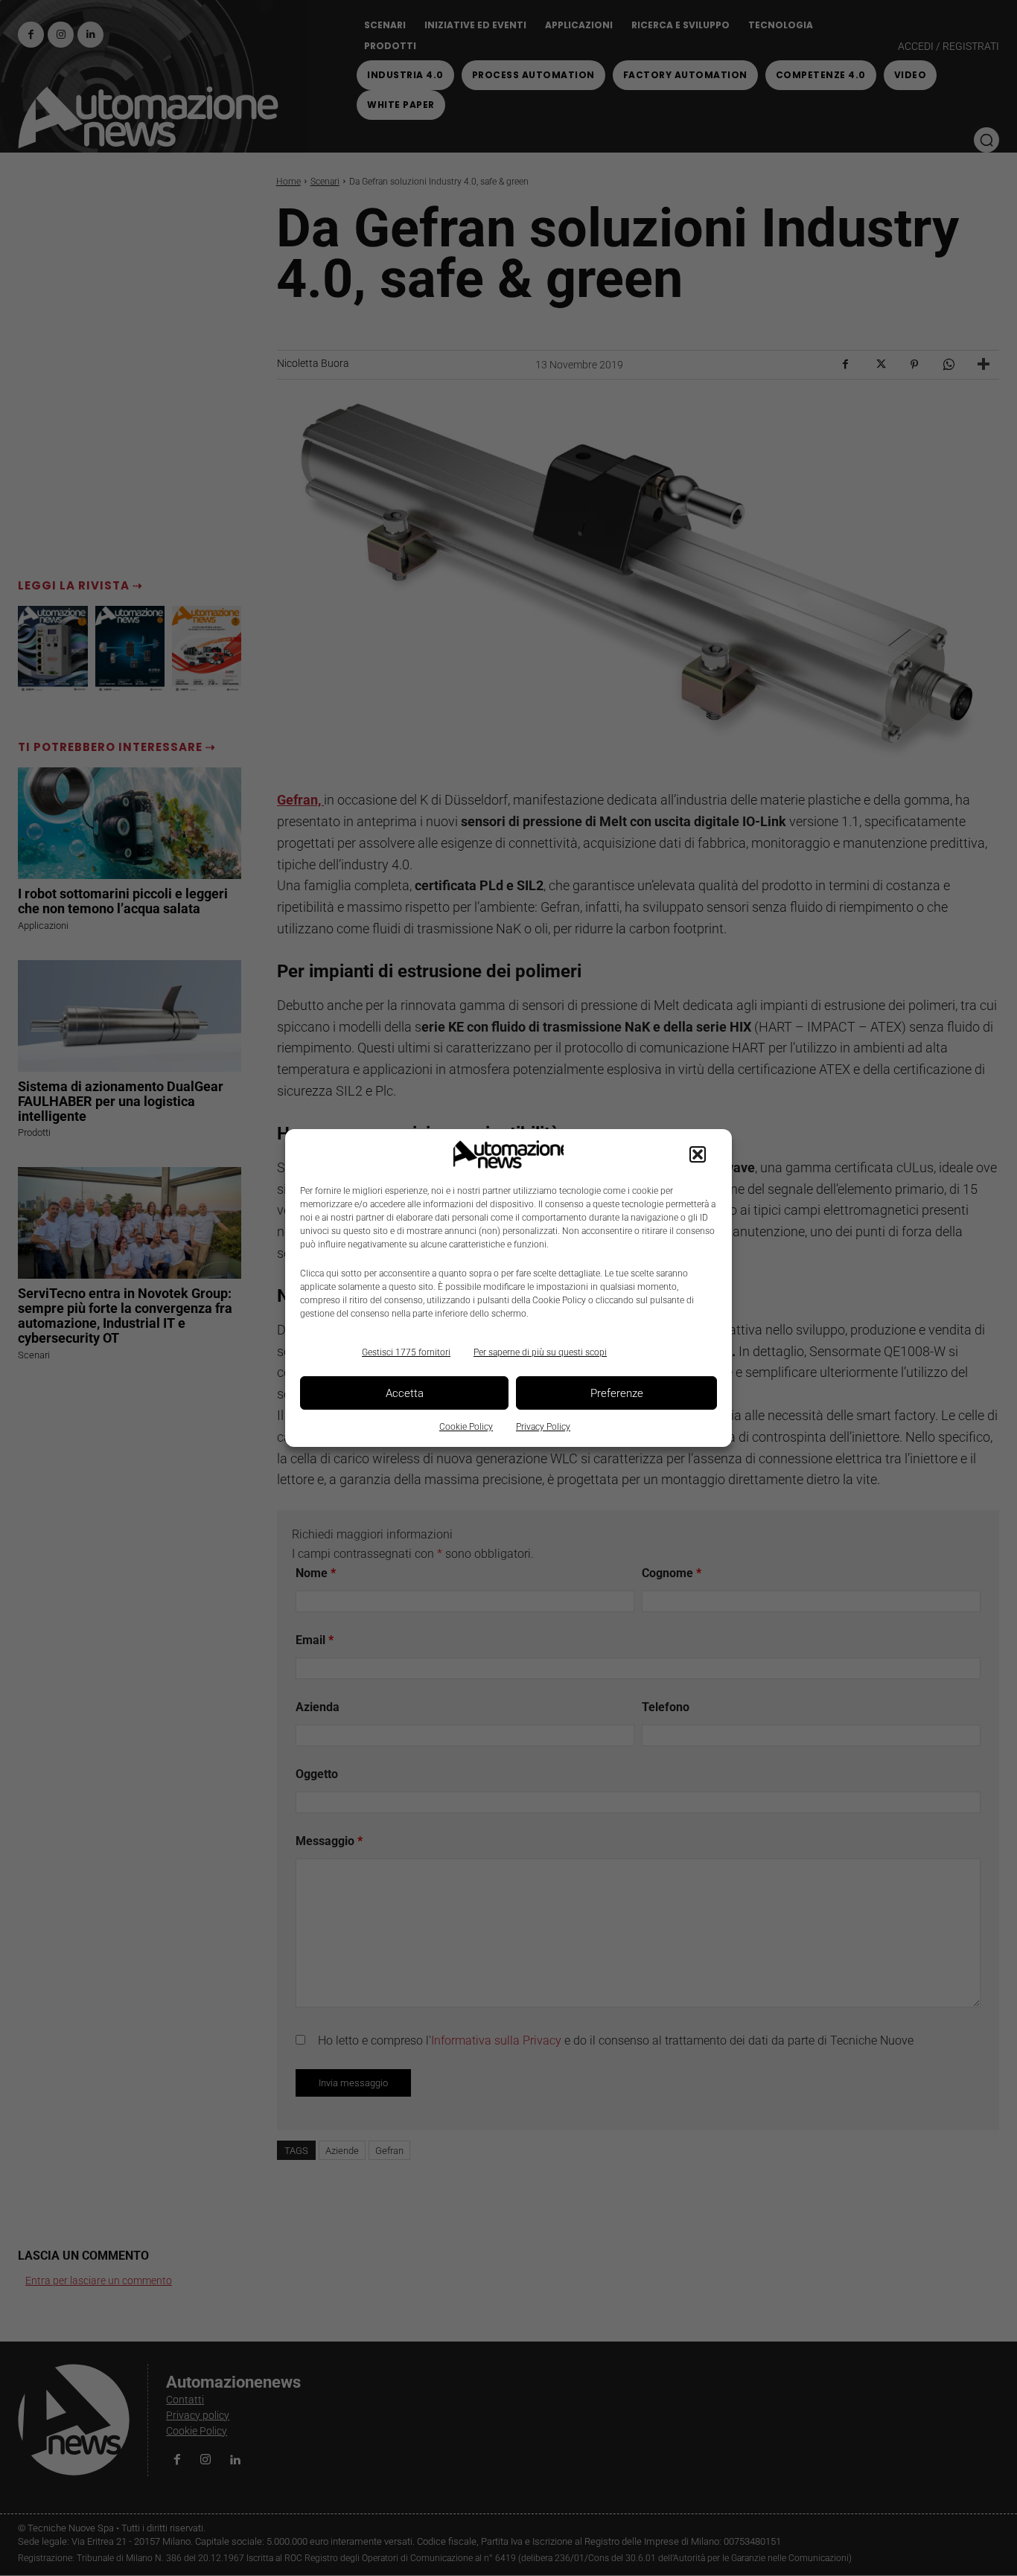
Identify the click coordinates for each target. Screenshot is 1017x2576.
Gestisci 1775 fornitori (406, 1352)
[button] (698, 1154)
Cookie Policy (466, 1427)
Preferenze (617, 1393)
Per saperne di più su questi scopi (540, 1352)
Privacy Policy (543, 1427)
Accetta (405, 1393)
